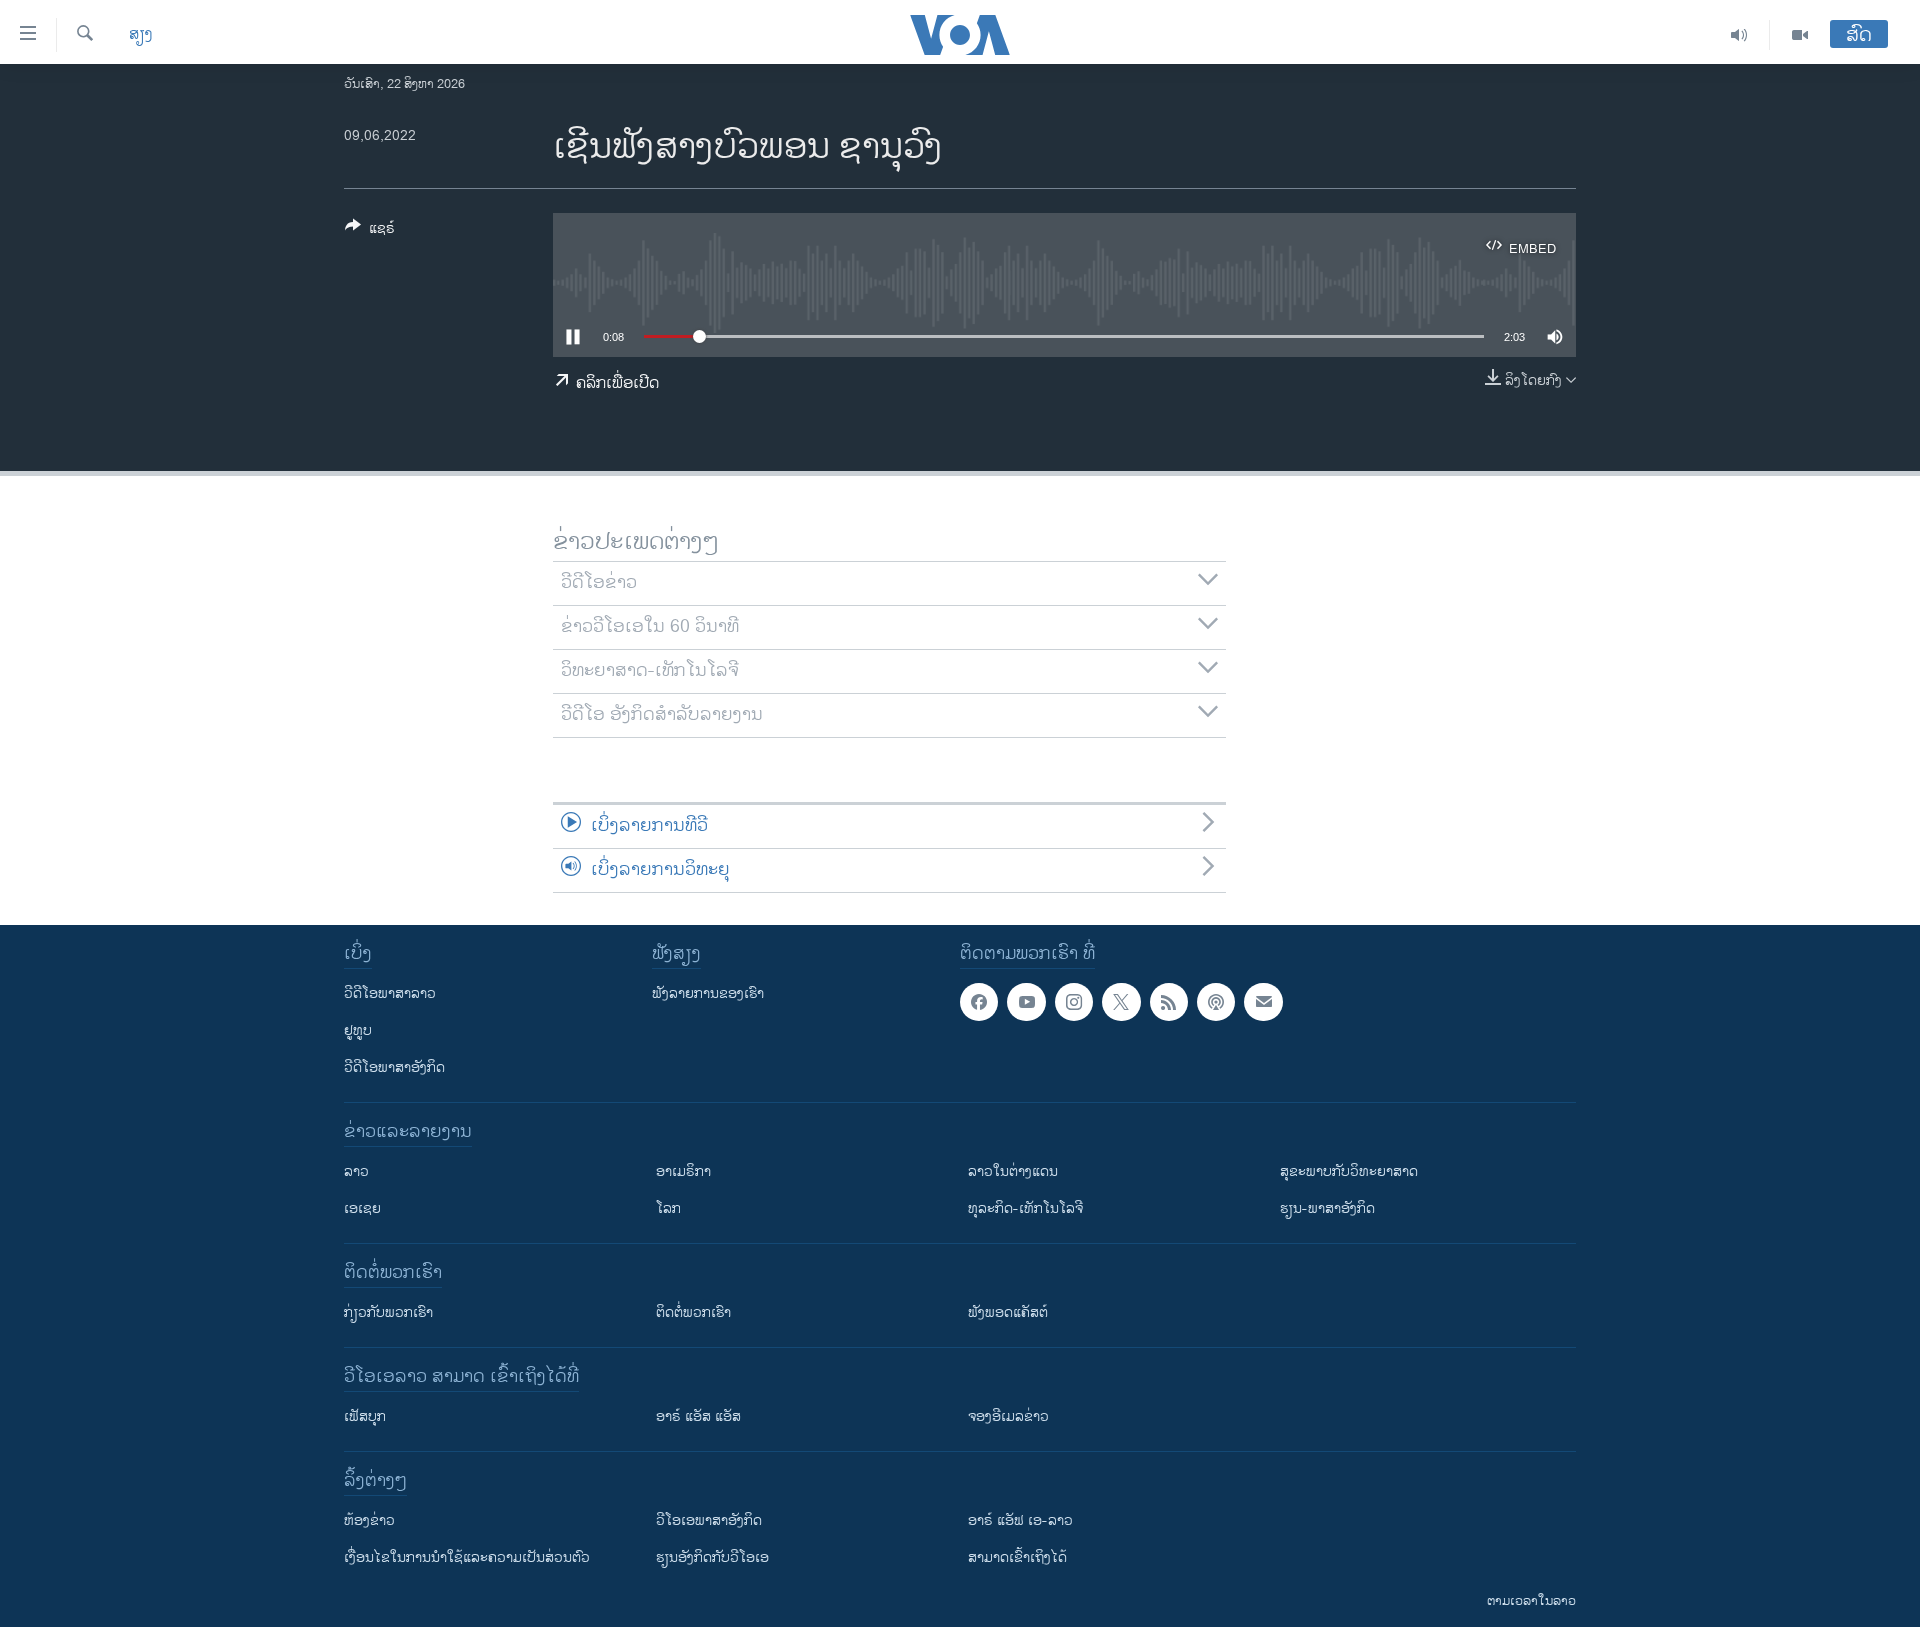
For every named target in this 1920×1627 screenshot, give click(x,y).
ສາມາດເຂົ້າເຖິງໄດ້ (1017, 1557)
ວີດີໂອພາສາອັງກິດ (394, 1067)
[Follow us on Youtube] (1026, 1002)
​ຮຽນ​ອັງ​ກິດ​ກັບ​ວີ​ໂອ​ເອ (712, 1557)
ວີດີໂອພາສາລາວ (390, 993)
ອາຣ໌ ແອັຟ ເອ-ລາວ (1020, 1520)
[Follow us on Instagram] (1074, 1002)
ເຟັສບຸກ (365, 1416)
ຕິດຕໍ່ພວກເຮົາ (693, 1312)
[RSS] (1169, 1002)
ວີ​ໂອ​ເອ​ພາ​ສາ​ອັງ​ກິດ (709, 1520)
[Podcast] (1216, 1002)
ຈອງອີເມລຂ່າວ (1008, 1416)
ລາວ (356, 1171)
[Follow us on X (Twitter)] (1121, 1002)
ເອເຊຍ (362, 1208)
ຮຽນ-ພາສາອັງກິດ (1327, 1208)
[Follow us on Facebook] (979, 1002)
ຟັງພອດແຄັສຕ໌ (1008, 1312)
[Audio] (1739, 35)
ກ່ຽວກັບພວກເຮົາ (388, 1312)
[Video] (1800, 35)
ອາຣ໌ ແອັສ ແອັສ (698, 1416)
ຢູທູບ (358, 1030)
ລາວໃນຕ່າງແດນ (1013, 1171)
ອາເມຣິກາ (683, 1171)
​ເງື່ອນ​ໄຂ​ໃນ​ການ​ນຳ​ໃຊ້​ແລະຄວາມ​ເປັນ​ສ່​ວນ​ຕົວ (467, 1557)
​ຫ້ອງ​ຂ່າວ (369, 1520)
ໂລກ (668, 1208)
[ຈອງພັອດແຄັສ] (1263, 1002)
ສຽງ (141, 35)
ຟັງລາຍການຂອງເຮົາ (708, 993)
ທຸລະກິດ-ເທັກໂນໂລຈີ (1025, 1208)
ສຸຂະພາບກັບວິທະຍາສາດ (1349, 1171)
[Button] (370, 231)
